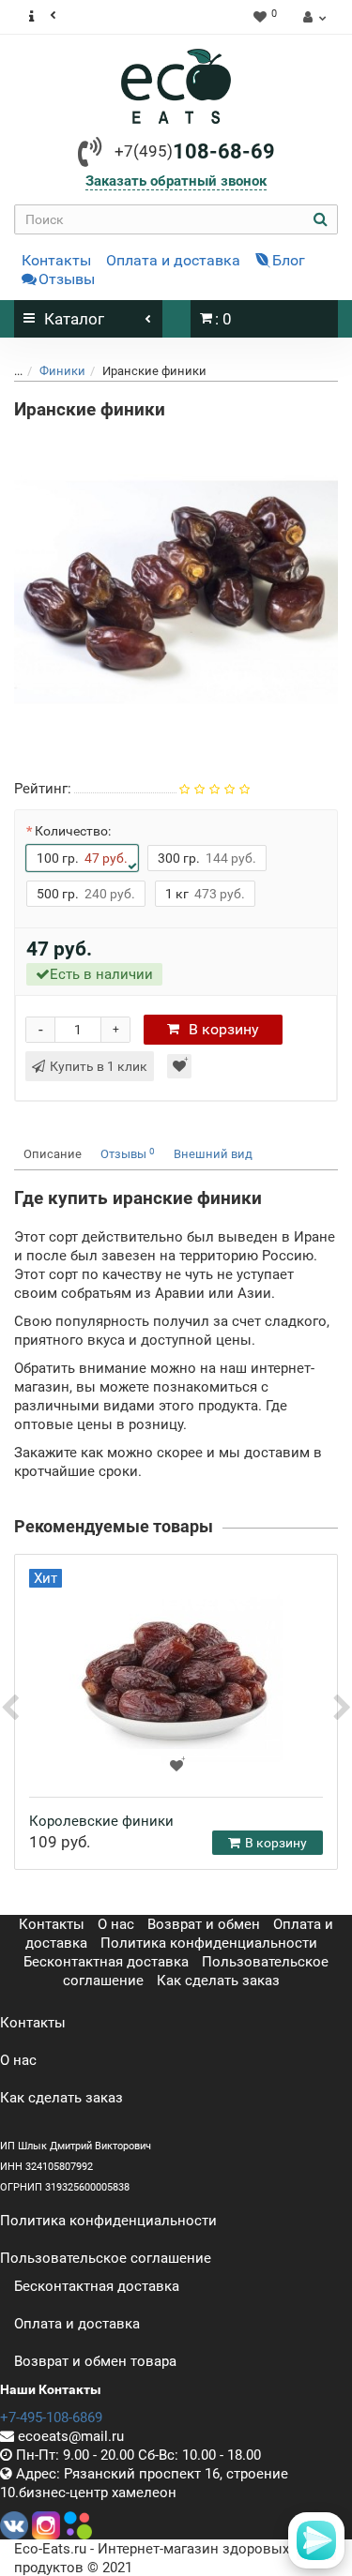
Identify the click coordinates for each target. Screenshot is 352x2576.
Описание (53, 1154)
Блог (289, 260)
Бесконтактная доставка (106, 1962)
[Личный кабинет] (312, 17)
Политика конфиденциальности (209, 1943)
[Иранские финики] (176, 592)
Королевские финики (101, 1821)
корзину (224, 1029)
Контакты (56, 260)
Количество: (73, 831)
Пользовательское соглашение (106, 2258)
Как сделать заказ (218, 1981)
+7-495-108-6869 (51, 2418)
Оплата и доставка (173, 260)
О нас (116, 1924)
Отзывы (67, 279)
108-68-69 (195, 151)
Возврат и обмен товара (95, 2361)
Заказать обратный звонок (176, 181)
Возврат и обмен (204, 1924)
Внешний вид (213, 1154)
